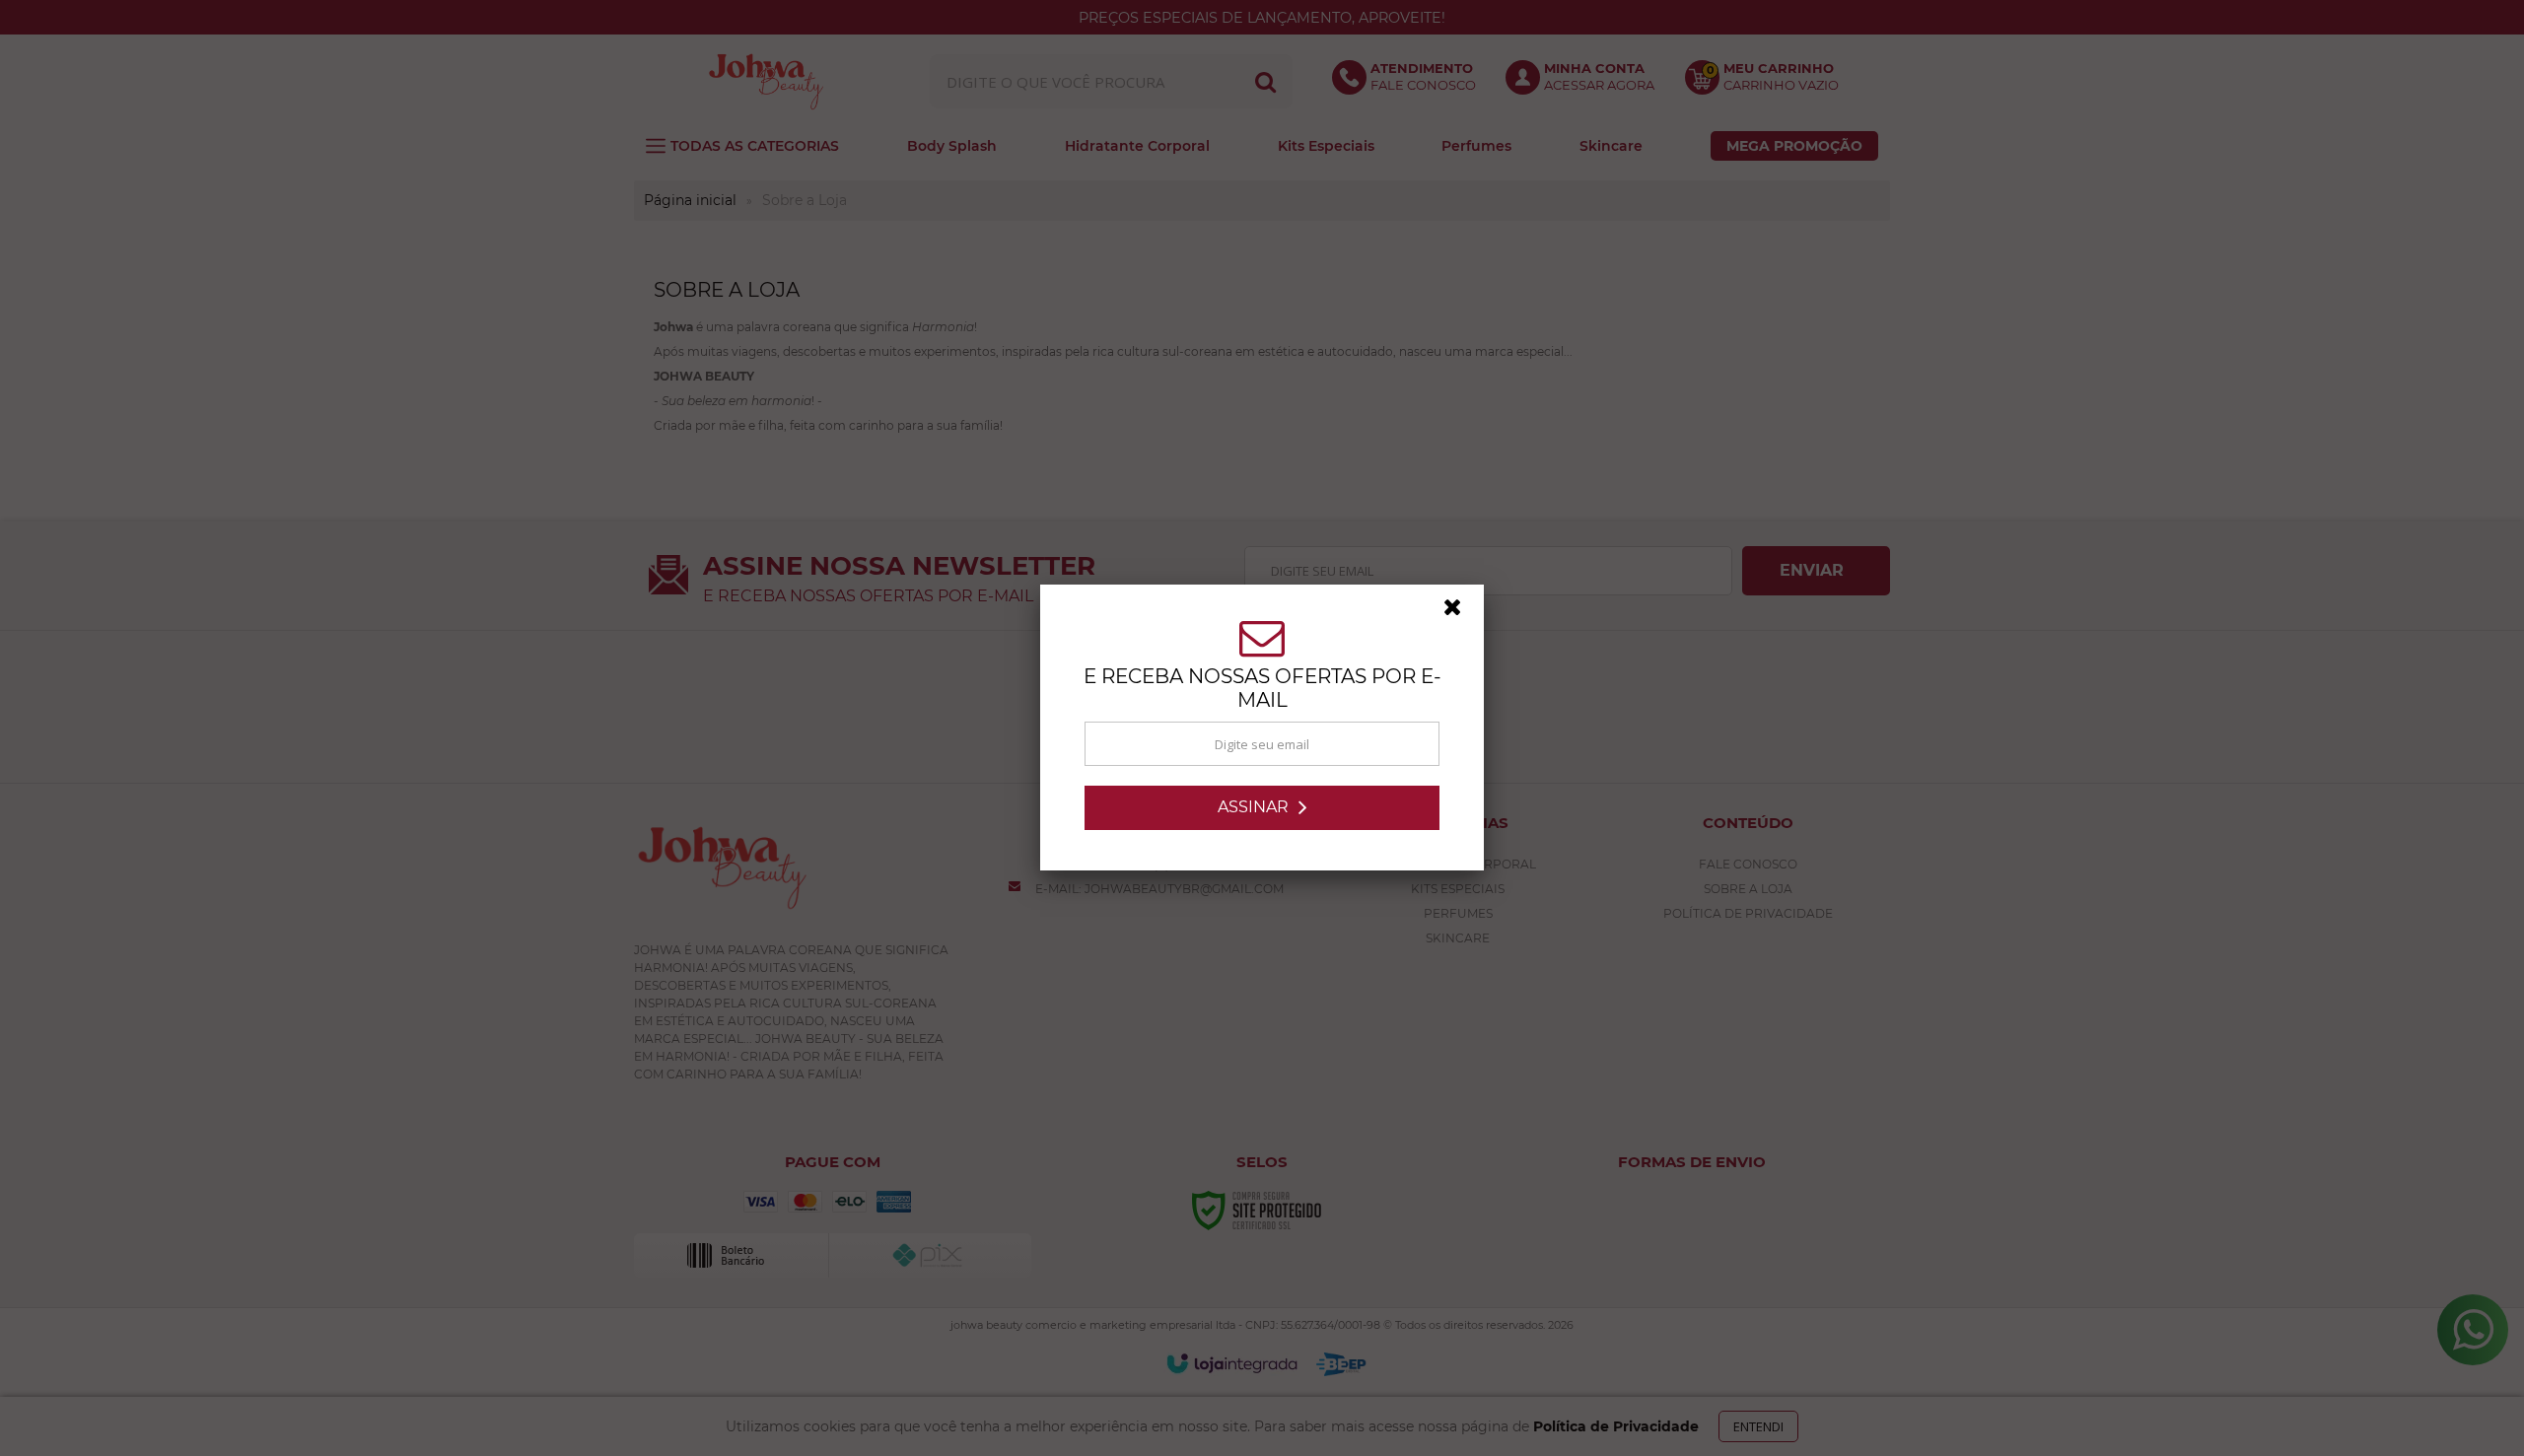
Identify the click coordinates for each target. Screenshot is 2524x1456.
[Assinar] (1262, 808)
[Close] (1461, 612)
